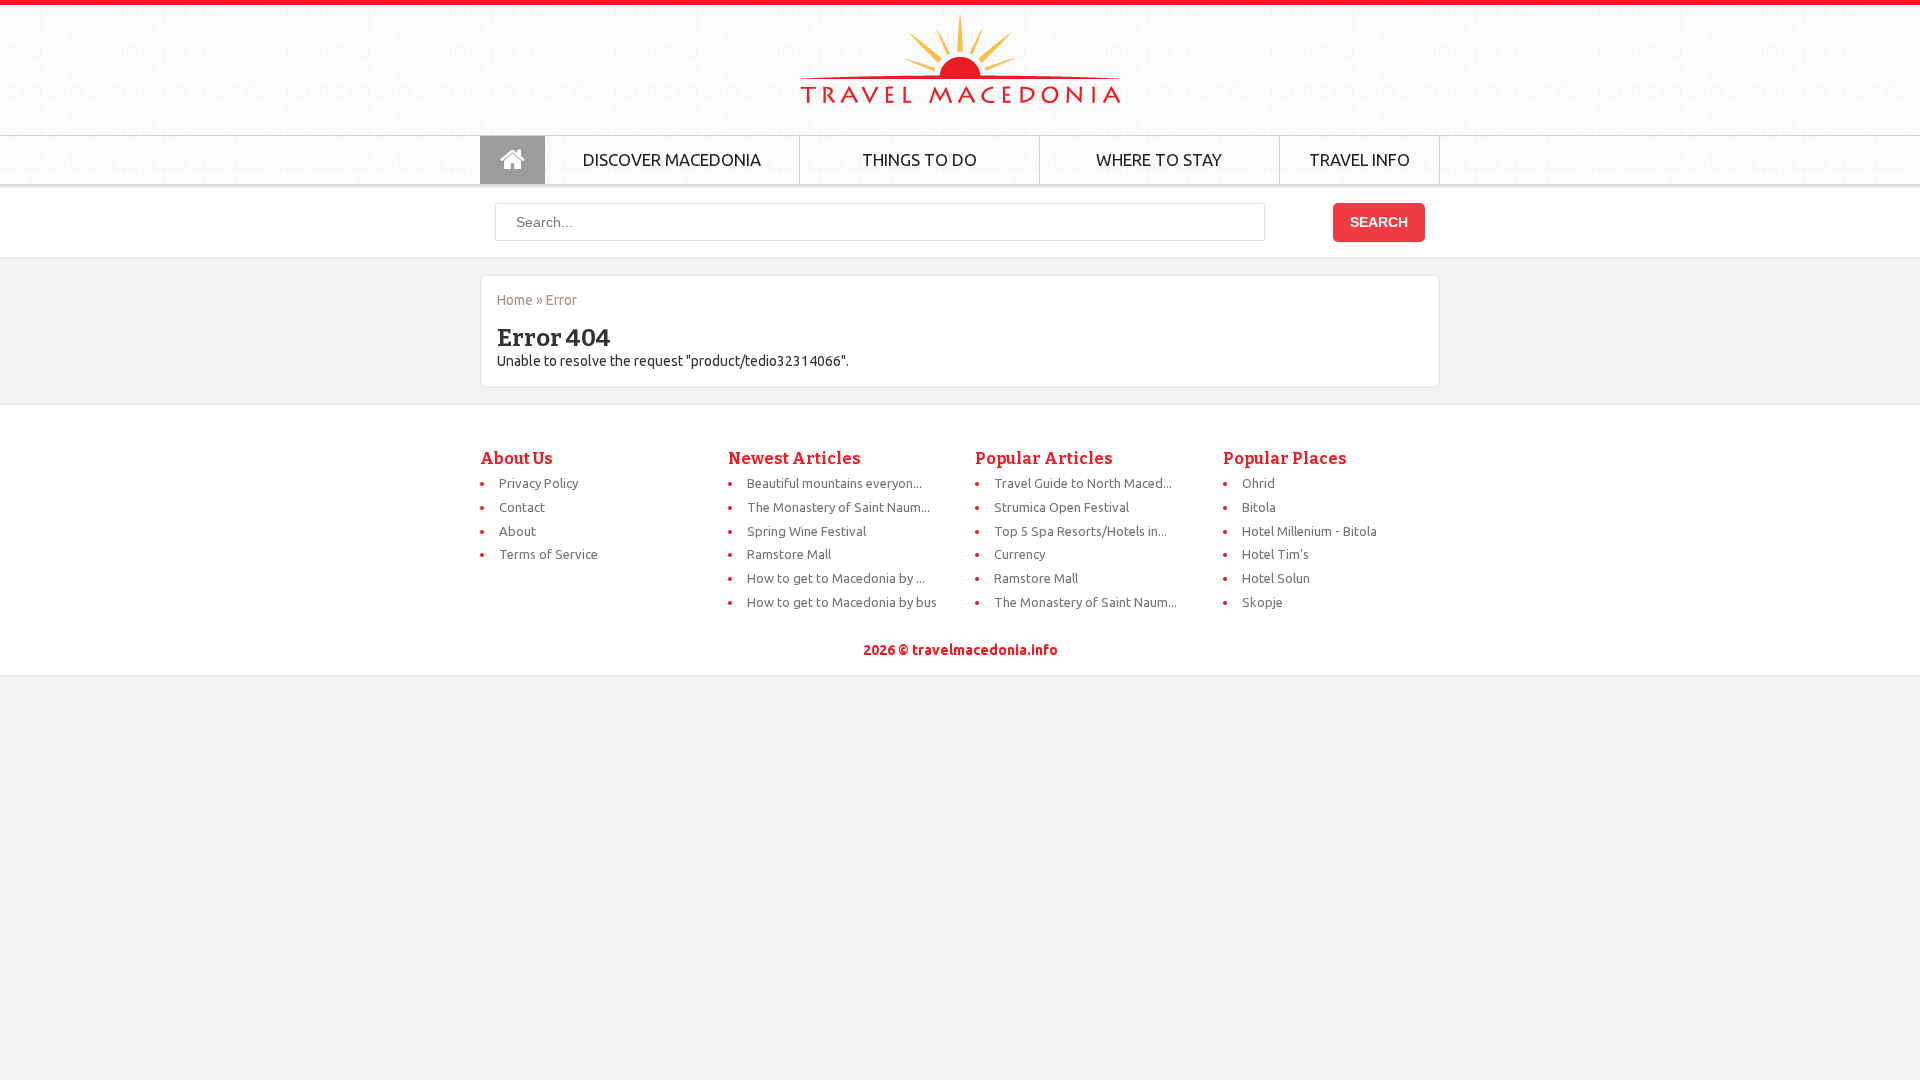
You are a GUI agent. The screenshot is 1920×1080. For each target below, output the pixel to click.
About (517, 531)
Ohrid (1258, 483)
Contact (522, 507)
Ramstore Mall (789, 554)
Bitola (1259, 507)
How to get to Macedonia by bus (842, 602)
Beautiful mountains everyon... (834, 483)
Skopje (1262, 602)
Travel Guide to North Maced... (1083, 483)
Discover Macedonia (672, 159)
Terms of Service (548, 554)
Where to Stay (1159, 159)
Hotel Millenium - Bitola (1309, 531)
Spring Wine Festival (806, 531)
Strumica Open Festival (1061, 507)
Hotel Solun (1276, 578)
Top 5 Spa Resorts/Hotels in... (1080, 531)
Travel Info (1359, 159)
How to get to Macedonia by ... (836, 578)
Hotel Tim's (1275, 554)
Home (515, 300)
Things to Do (919, 159)
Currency (1019, 554)
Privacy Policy (538, 483)
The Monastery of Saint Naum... (838, 507)
